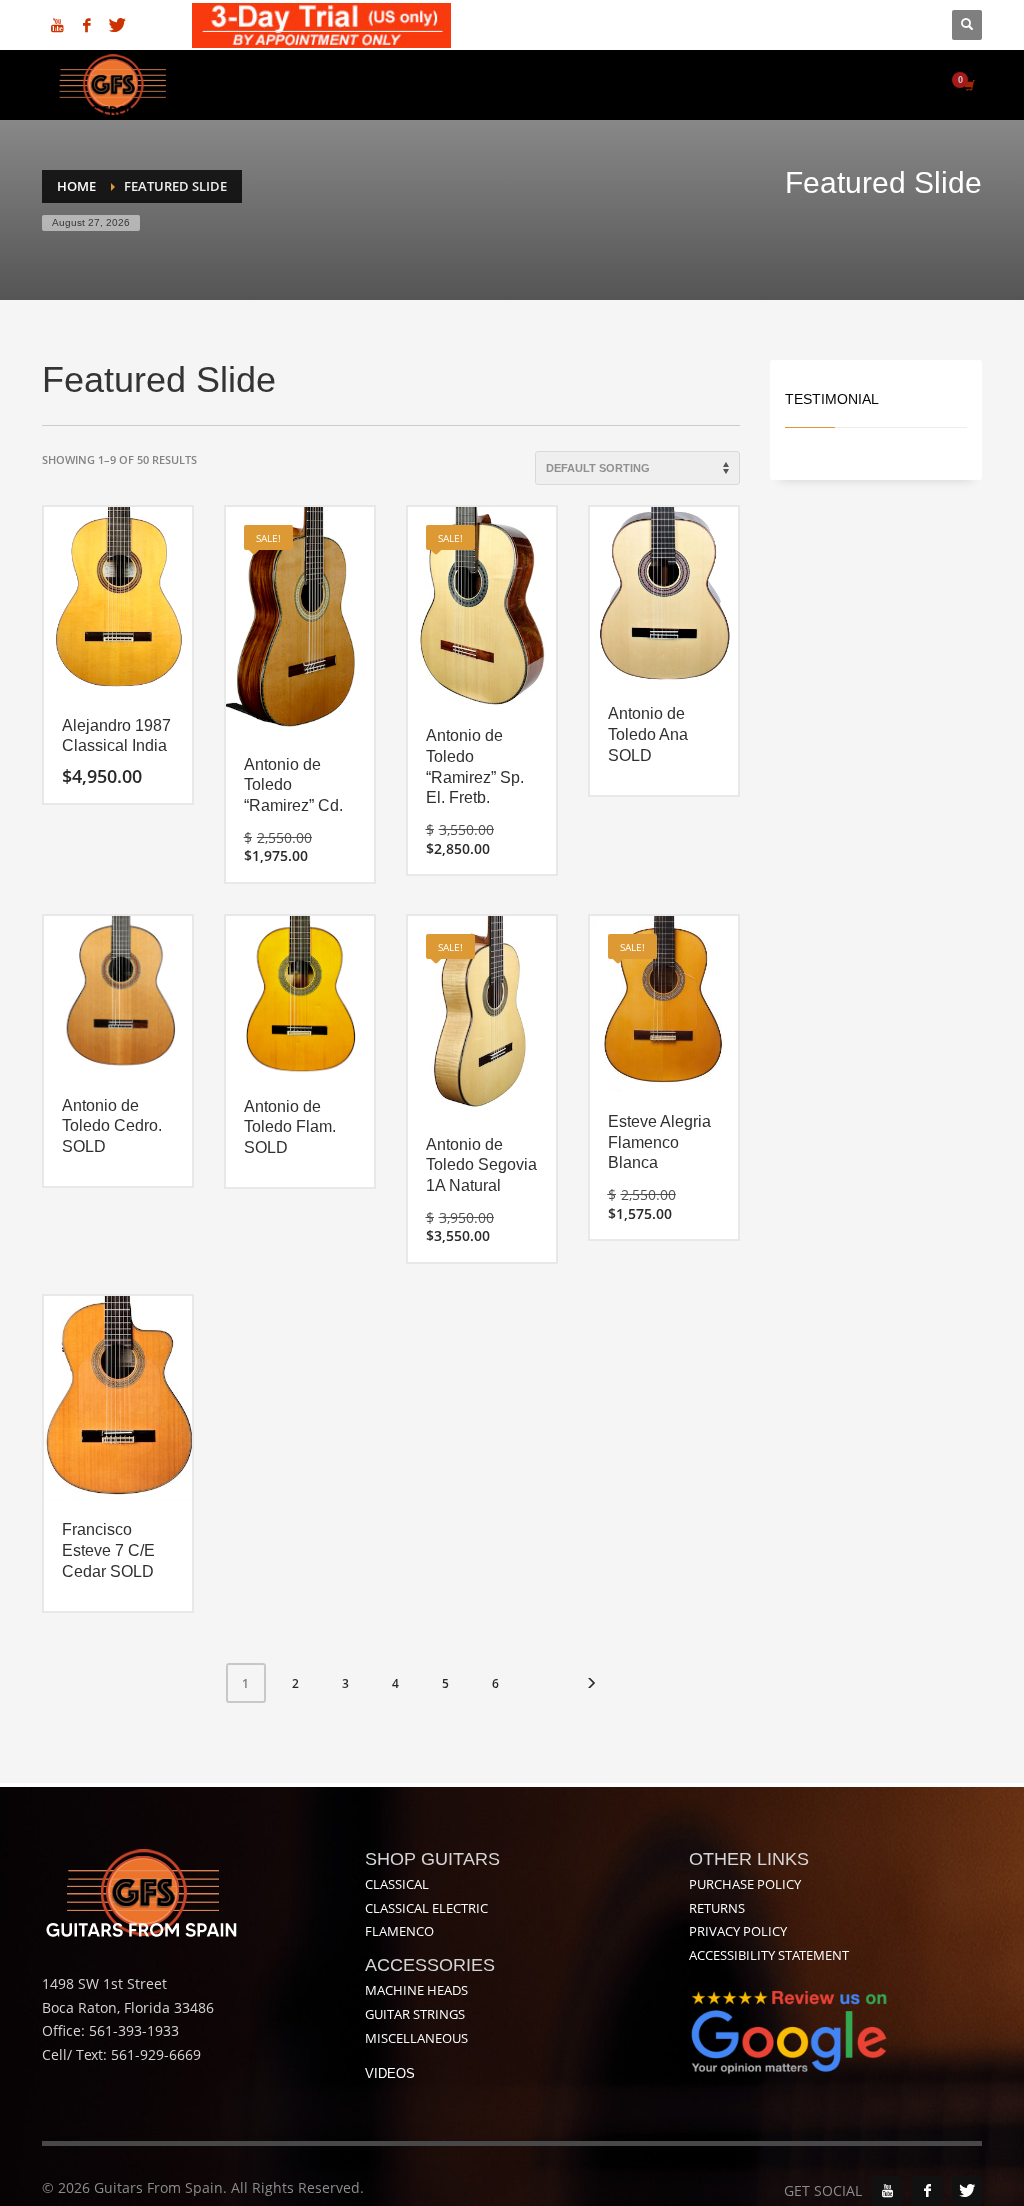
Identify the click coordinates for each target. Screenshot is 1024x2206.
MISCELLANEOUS (416, 2038)
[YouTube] (887, 2191)
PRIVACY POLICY (738, 1931)
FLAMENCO (399, 1931)
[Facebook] (87, 25)
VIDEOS (390, 2073)
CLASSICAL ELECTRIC (426, 1908)
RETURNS (717, 1908)
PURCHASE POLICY (745, 1884)
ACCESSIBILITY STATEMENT (769, 1955)
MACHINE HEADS (416, 1990)
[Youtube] (57, 25)
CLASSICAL (397, 1884)
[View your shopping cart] (968, 85)
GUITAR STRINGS (415, 2014)
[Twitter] (117, 25)
